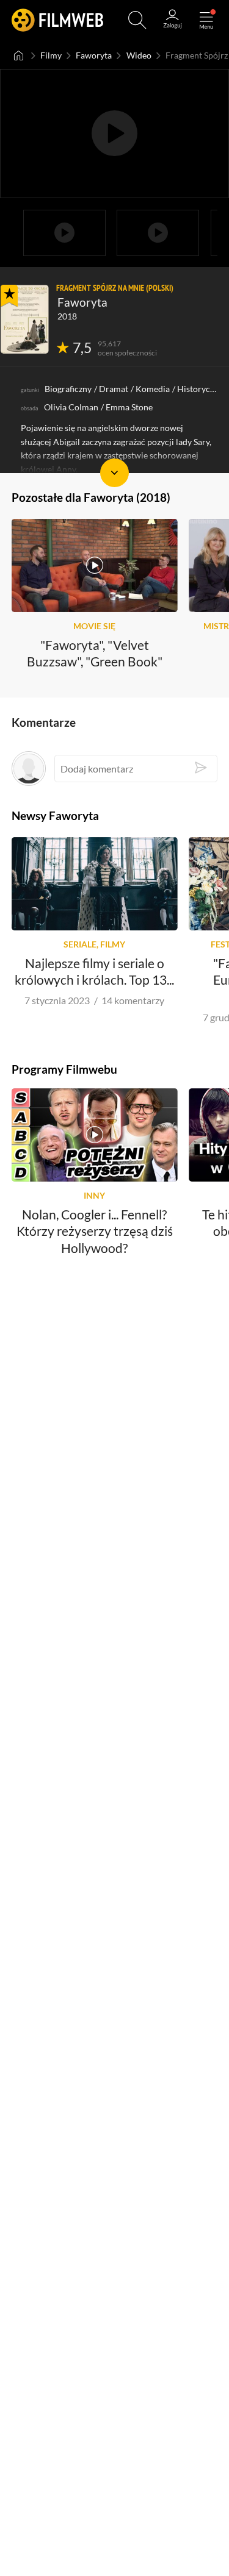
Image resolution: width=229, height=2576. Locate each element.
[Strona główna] (19, 55)
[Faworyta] (25, 319)
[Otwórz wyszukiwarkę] (137, 20)
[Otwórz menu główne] (206, 20)
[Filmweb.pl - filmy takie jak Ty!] (57, 20)
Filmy (51, 55)
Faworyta (94, 55)
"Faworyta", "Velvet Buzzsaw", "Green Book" (95, 652)
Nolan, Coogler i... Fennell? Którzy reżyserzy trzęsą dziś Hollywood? (95, 1230)
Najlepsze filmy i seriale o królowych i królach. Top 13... (94, 971)
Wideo (139, 55)
